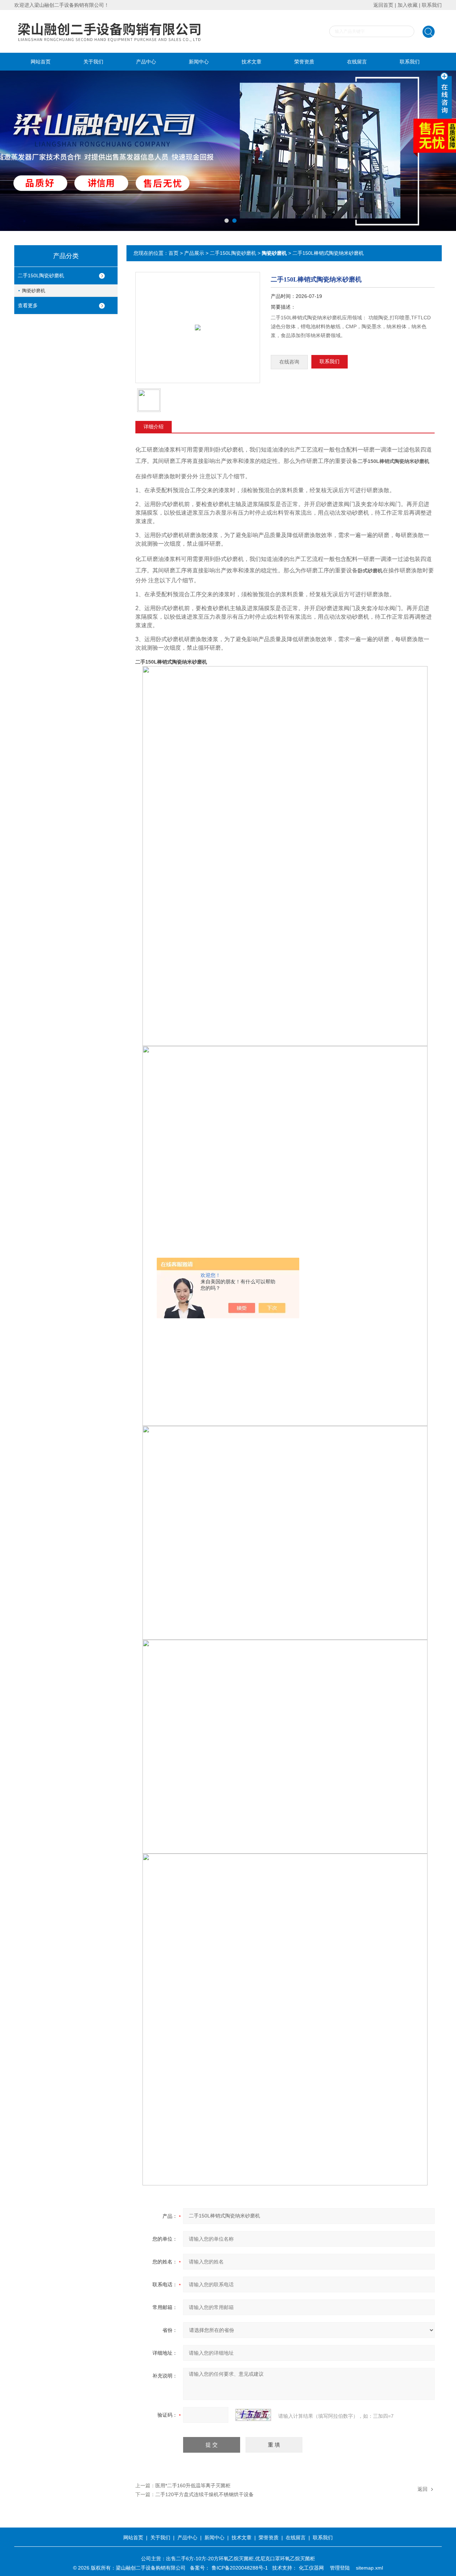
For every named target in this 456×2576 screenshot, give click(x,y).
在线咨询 (289, 362)
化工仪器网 (311, 2568)
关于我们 (93, 62)
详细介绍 (154, 427)
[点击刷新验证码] (253, 2415)
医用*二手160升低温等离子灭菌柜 (193, 2485)
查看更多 (28, 305)
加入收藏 (408, 5)
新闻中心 (199, 62)
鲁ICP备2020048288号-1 (240, 2568)
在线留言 (357, 62)
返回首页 (383, 5)
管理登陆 (340, 2568)
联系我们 (432, 5)
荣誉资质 (304, 62)
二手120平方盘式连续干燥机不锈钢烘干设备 (204, 2494)
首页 (173, 253)
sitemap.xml (369, 2568)
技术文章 (252, 62)
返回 (423, 2489)
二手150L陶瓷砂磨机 (41, 275)
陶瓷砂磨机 (34, 291)
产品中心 (146, 62)
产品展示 (194, 253)
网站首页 (41, 62)
